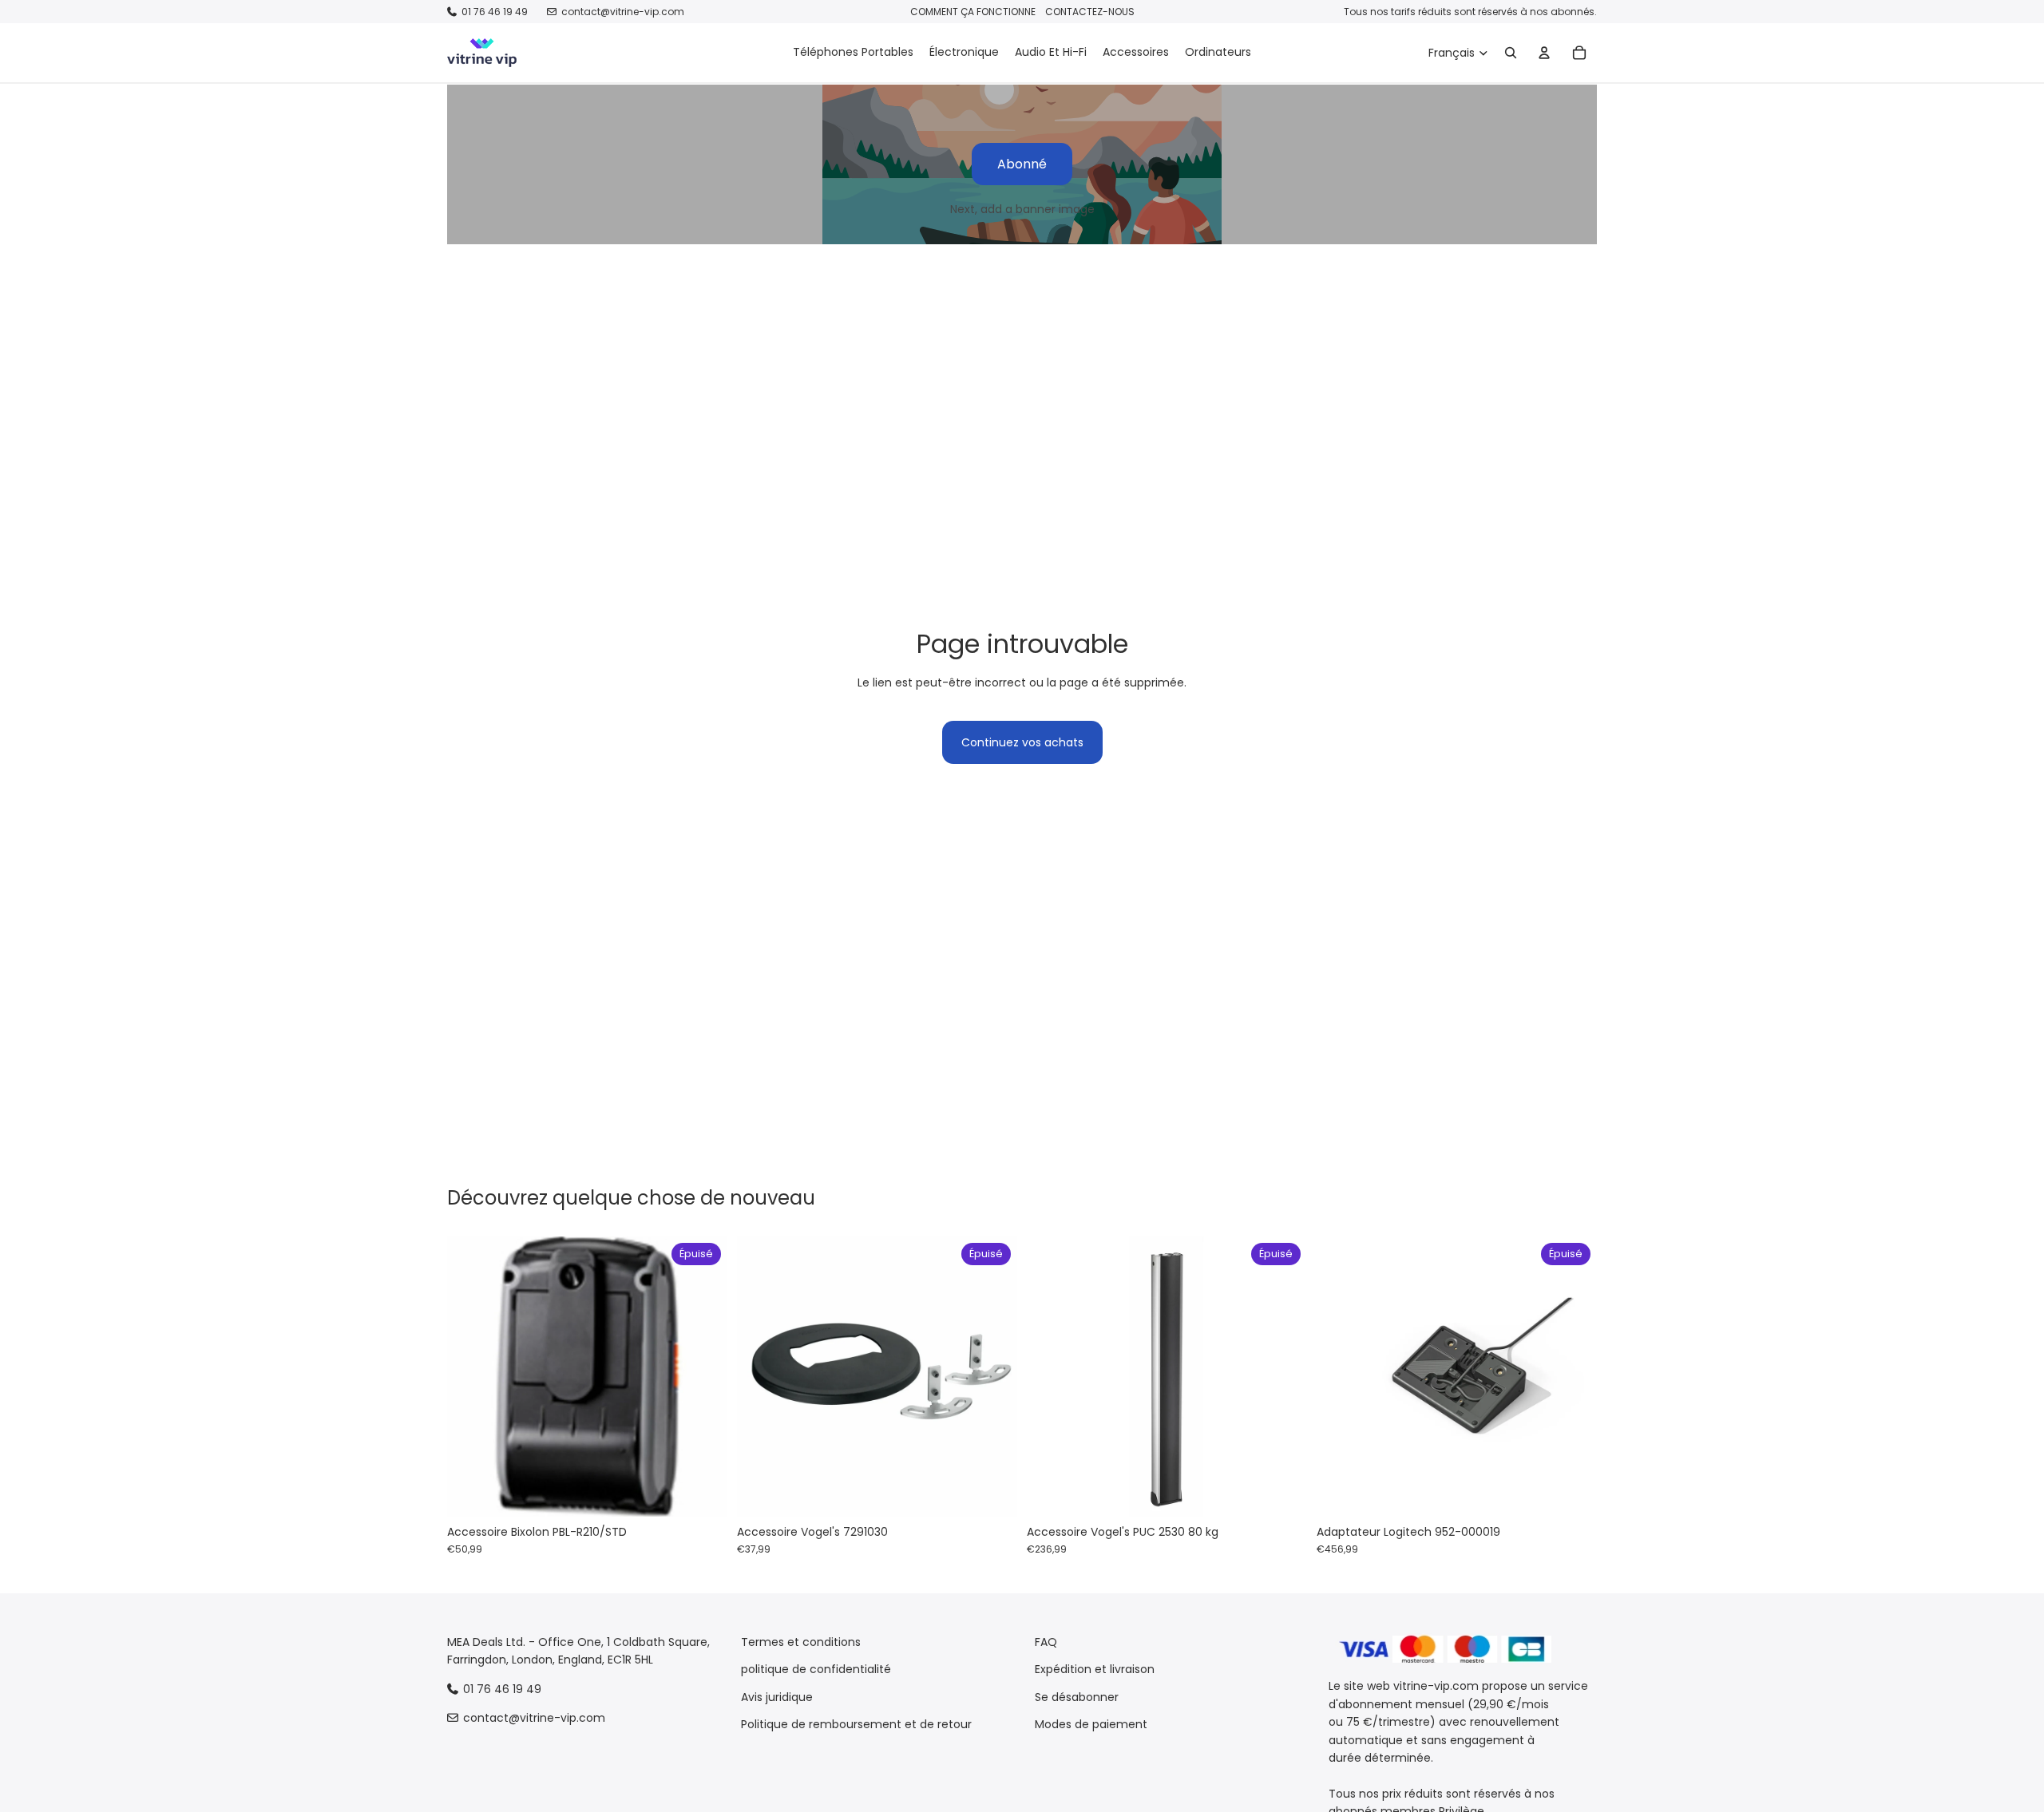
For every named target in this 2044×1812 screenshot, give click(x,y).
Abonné (1022, 164)
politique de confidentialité (816, 1670)
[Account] (1544, 53)
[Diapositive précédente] (471, 1376)
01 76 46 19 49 (495, 12)
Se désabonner (1077, 1697)
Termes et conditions (801, 1642)
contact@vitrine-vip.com (623, 12)
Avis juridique (777, 1697)
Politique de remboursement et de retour (856, 1725)
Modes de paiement (1091, 1725)
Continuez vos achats (1022, 742)
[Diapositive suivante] (703, 1376)
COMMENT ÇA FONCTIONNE (973, 12)
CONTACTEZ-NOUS (1090, 12)
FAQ (1046, 1642)
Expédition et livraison (1095, 1670)
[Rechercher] (1511, 53)
